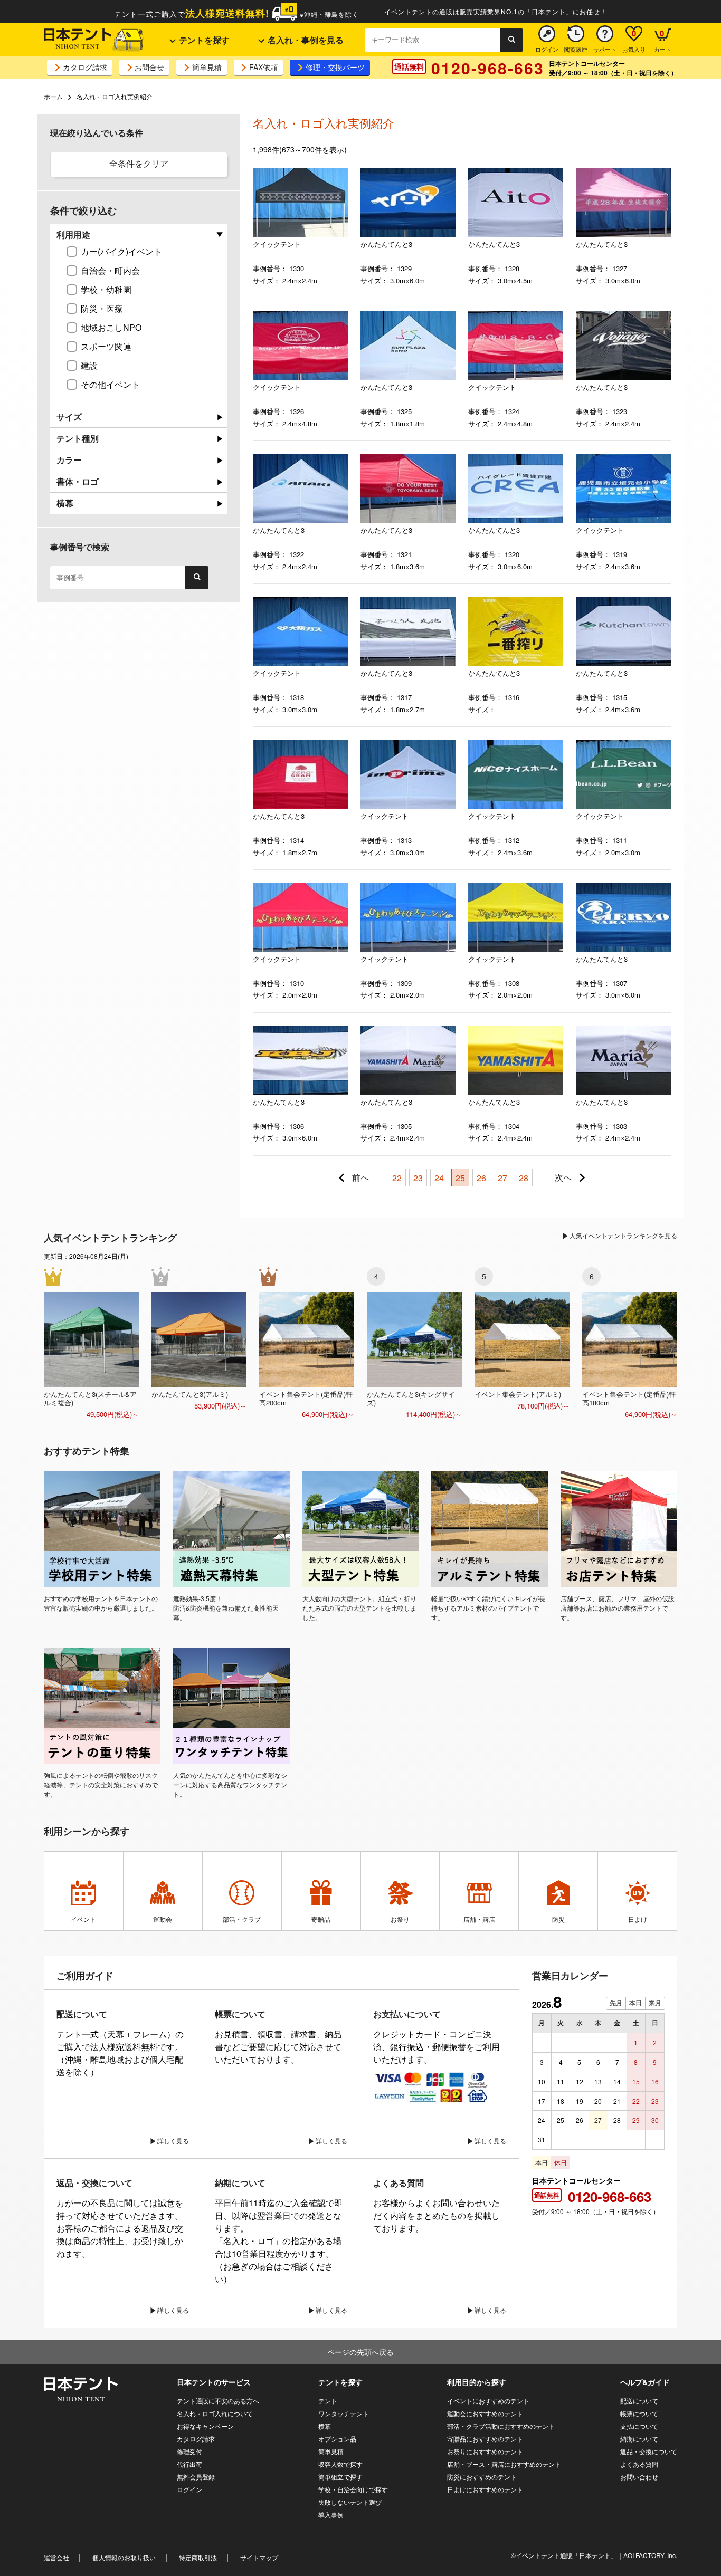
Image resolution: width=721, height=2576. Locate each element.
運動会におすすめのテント (485, 2413)
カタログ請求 (85, 67)
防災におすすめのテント (482, 2477)
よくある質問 (639, 2464)
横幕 (325, 2426)
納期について (639, 2439)
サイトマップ (259, 2557)
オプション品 (337, 2439)
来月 (655, 2003)
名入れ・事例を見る (305, 40)
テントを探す (203, 40)
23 (418, 1178)
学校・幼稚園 (106, 289)
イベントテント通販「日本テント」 (566, 2555)
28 (524, 1178)
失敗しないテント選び (350, 2502)
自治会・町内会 (110, 270)
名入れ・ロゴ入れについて (215, 2413)
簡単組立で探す (340, 2477)
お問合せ (149, 67)
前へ (360, 1177)
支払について (639, 2426)
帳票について (639, 2413)
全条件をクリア (139, 163)
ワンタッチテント (344, 2413)
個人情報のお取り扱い (124, 2557)
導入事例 (331, 2515)
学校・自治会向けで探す (353, 2489)
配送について (639, 2401)
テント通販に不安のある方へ (218, 2401)
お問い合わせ (639, 2477)
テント (328, 2401)
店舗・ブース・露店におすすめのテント (504, 2464)
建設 (89, 365)
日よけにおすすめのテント (485, 2489)
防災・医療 (102, 308)
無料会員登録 (196, 2477)
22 (397, 1178)
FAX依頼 (263, 67)
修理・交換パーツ (335, 67)
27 (502, 1178)
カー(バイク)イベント (121, 251)
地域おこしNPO (111, 327)
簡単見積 (207, 67)
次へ (563, 1177)
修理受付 (189, 2451)
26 (481, 1178)
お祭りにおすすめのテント (485, 2451)
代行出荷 (189, 2464)
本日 (635, 2003)
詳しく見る (173, 2141)
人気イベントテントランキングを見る (623, 1235)
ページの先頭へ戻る (360, 2352)
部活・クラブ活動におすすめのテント (501, 2426)
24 (439, 1178)
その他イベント (110, 384)
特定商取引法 (198, 2557)
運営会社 (56, 2557)
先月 (616, 2003)
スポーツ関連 (106, 346)
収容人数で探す (340, 2464)
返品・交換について (649, 2451)
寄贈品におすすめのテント (485, 2439)
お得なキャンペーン (205, 2426)
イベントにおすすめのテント (488, 2401)
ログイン (189, 2489)
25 (460, 1178)
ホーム (53, 96)
